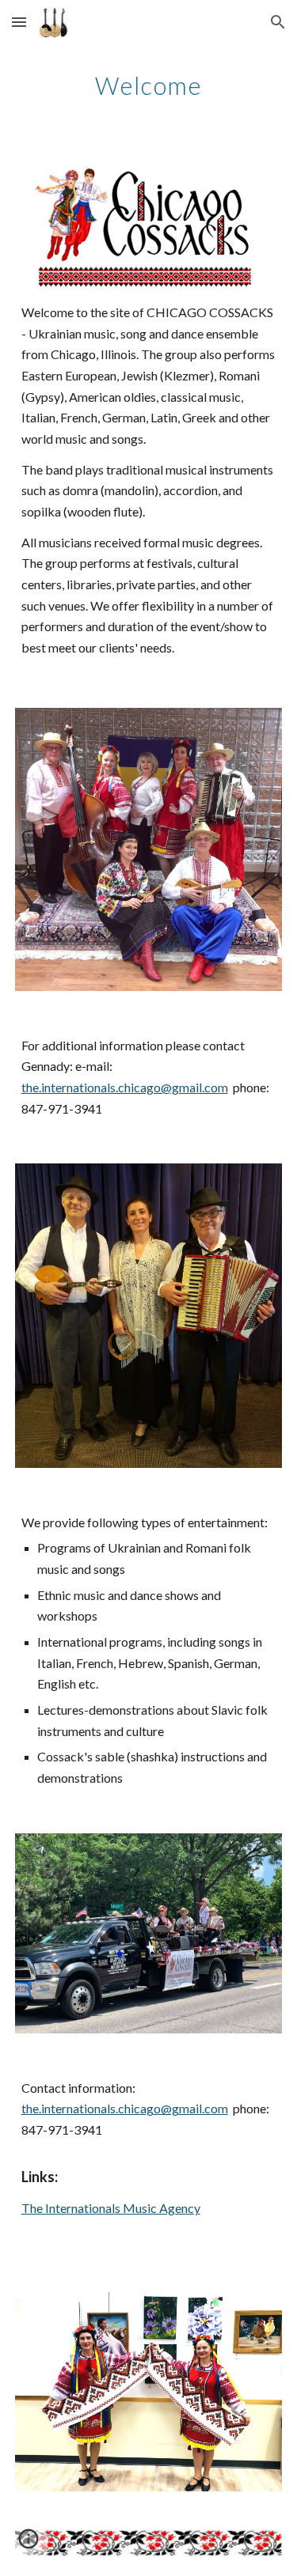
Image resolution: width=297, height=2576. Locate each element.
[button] (19, 22)
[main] (149, 83)
